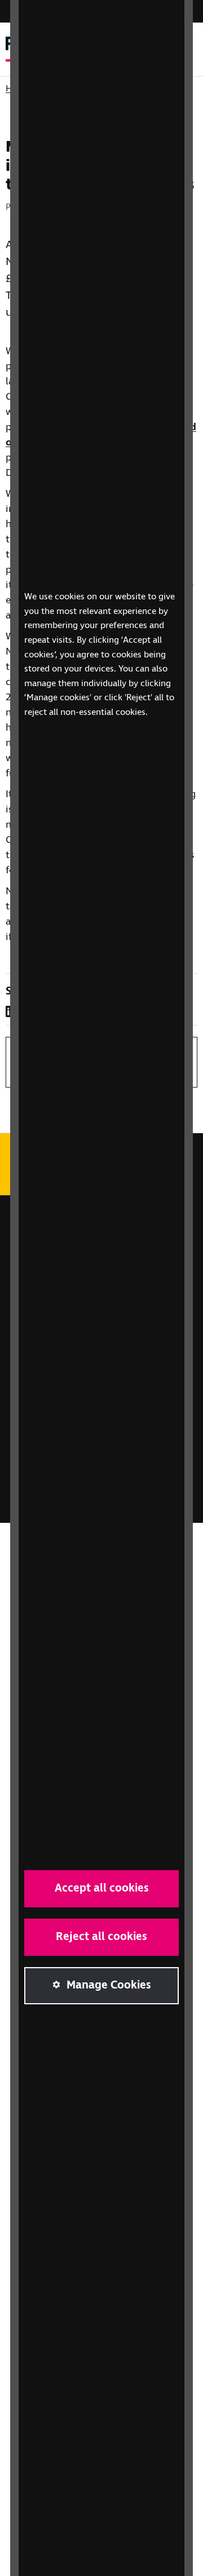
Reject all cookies (101, 1937)
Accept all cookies (102, 1888)
